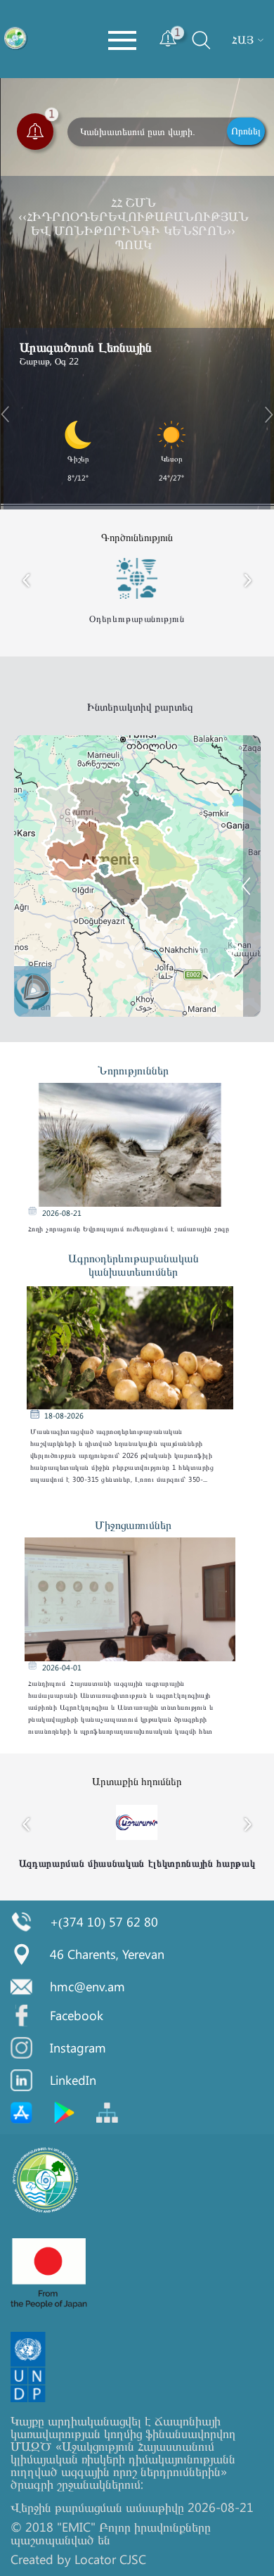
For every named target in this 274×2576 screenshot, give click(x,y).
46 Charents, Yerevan (107, 1954)
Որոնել (246, 131)
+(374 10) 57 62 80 (104, 1922)
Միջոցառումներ (133, 1524)
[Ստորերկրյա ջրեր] (257, 912)
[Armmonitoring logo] (16, 39)
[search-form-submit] (188, 52)
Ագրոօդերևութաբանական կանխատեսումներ (133, 1264)
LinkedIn (73, 2080)
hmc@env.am (87, 1986)
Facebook (77, 2015)
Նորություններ (133, 1070)
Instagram (78, 2048)
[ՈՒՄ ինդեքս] (257, 824)
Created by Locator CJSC (78, 2559)
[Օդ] (257, 878)
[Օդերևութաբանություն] (257, 945)
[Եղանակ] (257, 790)
